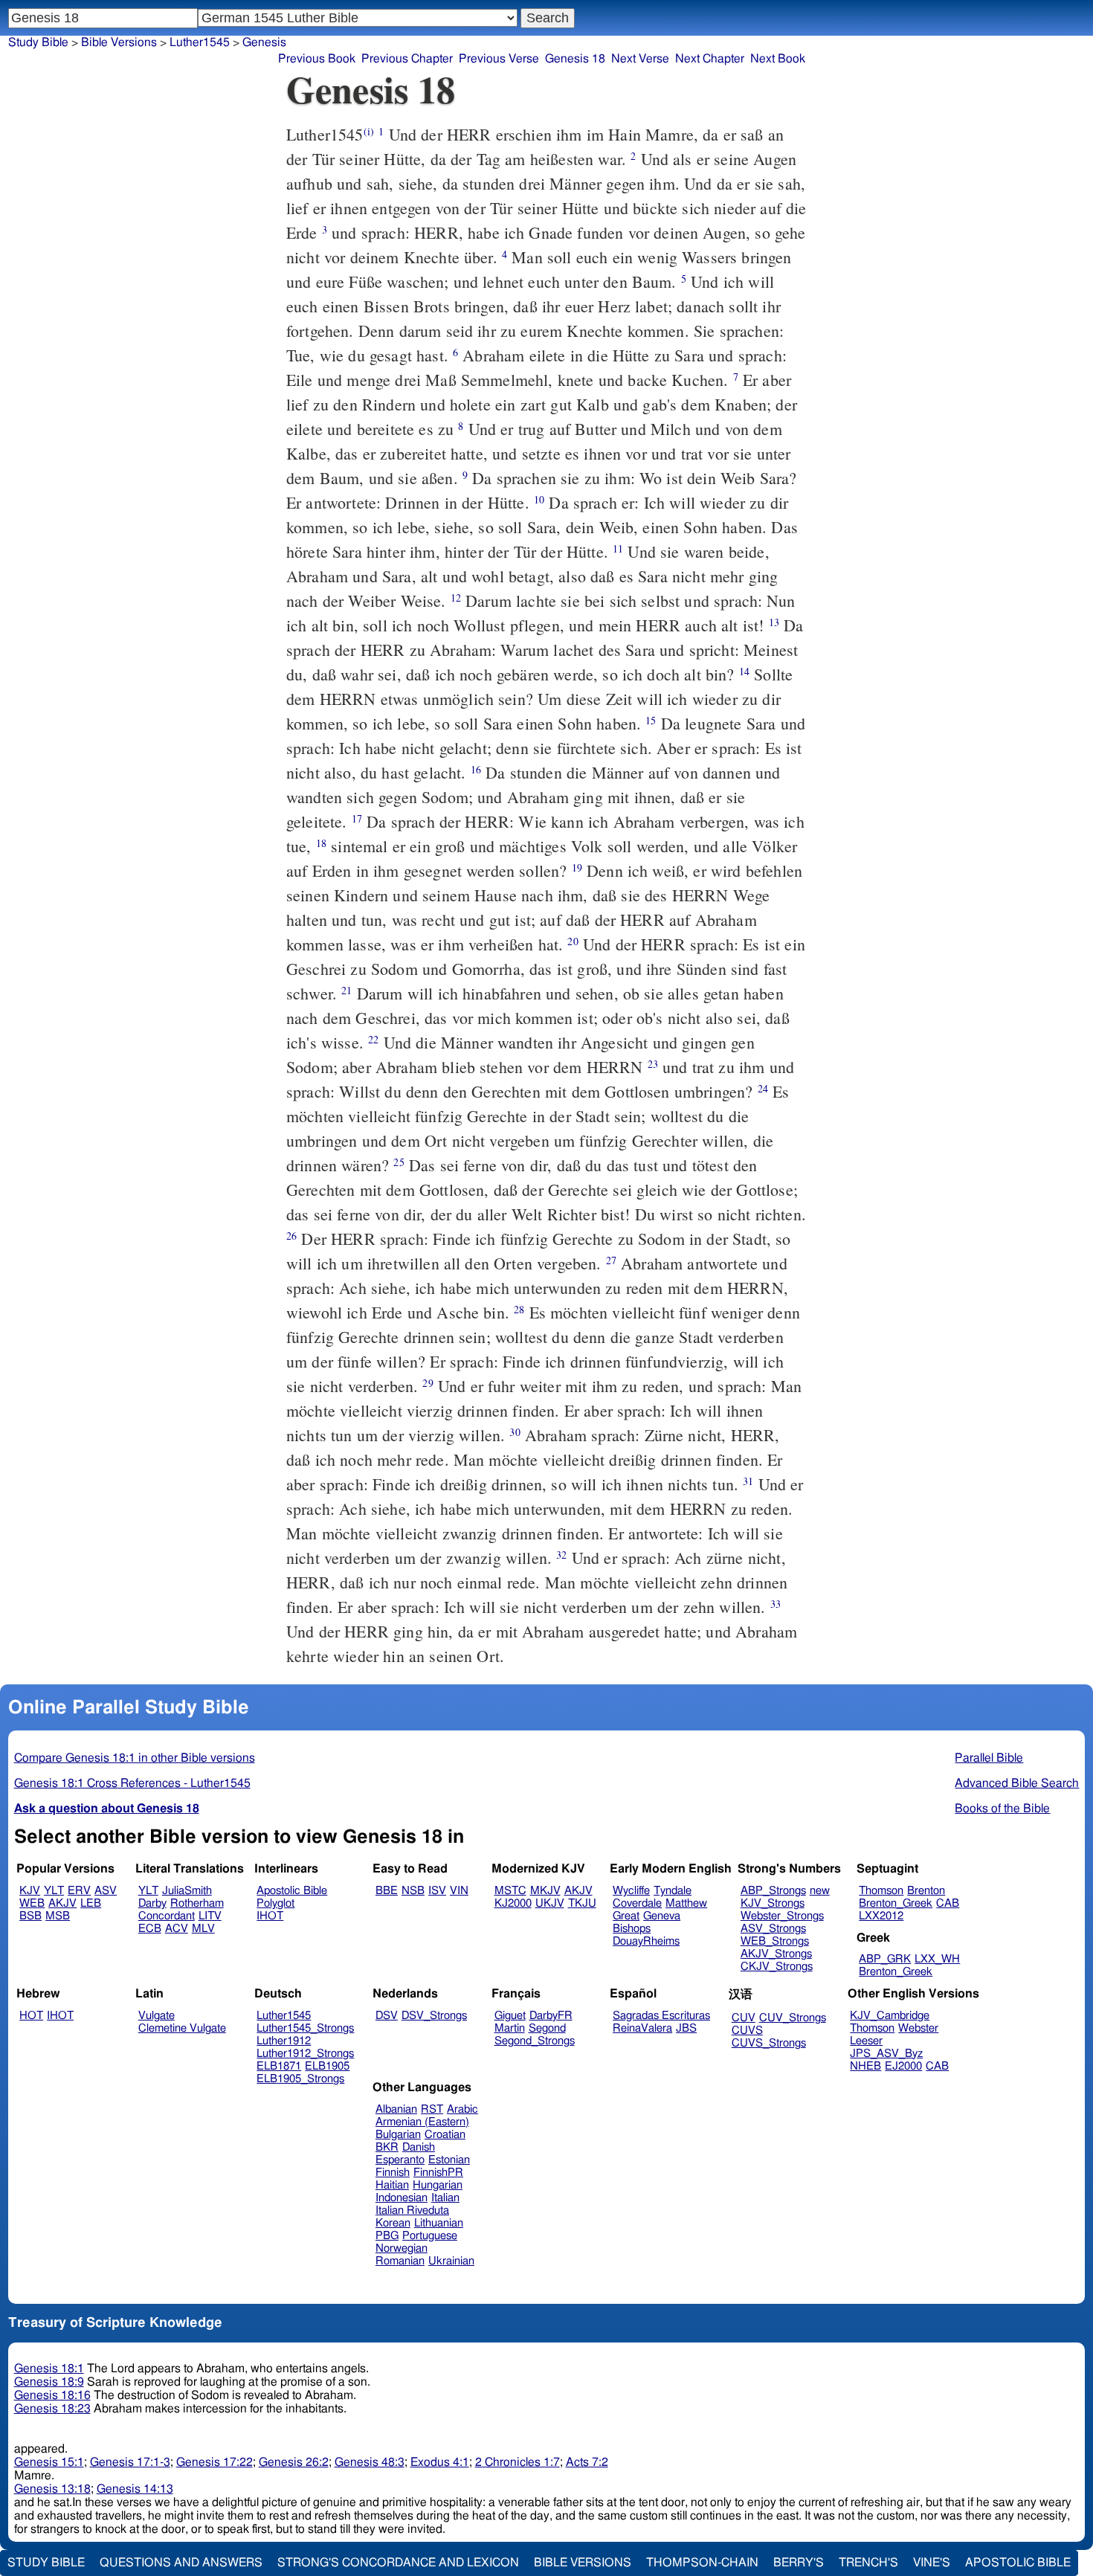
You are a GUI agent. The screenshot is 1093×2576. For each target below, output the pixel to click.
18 (321, 843)
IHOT (270, 1916)
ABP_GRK (885, 1959)
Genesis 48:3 (370, 2462)
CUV (744, 2018)
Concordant (167, 1916)
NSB (413, 1891)
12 (456, 598)
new (820, 1891)
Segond (547, 2028)
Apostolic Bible (1018, 2563)
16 (476, 769)
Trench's (868, 2563)
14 (744, 671)
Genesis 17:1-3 (130, 2462)
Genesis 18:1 (49, 2369)
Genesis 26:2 (294, 2462)
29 (428, 1383)
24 (763, 1088)
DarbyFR (551, 2016)
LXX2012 (881, 1916)
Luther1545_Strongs (305, 2028)
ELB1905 (327, 2066)
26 (291, 1236)
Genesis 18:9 (49, 2382)
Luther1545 (284, 2016)
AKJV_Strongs (776, 1954)
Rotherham (197, 1903)
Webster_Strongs (782, 1916)
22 (373, 1039)
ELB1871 (279, 2066)
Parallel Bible (989, 1758)
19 (577, 867)
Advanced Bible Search (1017, 1783)
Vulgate (157, 2016)
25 (399, 1162)
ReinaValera (642, 2028)
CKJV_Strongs (777, 1967)
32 (561, 1555)
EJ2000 (903, 2066)
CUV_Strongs (793, 2018)
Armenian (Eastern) (422, 2122)
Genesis (264, 42)
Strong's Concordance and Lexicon (398, 2563)
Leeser (866, 2041)
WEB (32, 1903)
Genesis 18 (575, 59)
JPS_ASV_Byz (886, 2054)
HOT (31, 2016)
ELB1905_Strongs (300, 2079)
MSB (58, 1916)
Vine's (932, 2563)
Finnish (393, 2173)
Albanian (396, 2109)
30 (515, 1432)
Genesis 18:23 (52, 2409)
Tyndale (673, 1891)
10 (539, 499)
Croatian (445, 2135)
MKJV (545, 1891)
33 (776, 1604)
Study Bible (38, 42)
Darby (152, 1903)
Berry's (799, 2563)
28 (519, 1309)
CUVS (747, 2031)
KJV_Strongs (773, 1903)
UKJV (550, 1903)
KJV (30, 1891)
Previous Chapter (407, 59)
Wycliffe (631, 1891)
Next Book (778, 59)
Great (626, 1916)
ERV (79, 1891)
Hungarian (438, 2185)
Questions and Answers (181, 2563)
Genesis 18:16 (52, 2395)
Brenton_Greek (896, 1903)
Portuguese (430, 2236)
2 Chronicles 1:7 (518, 2462)
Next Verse (640, 59)
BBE (387, 1891)
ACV (177, 1929)
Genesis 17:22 (215, 2462)
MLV (203, 1929)
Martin (510, 2028)
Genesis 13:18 (52, 2489)
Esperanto (400, 2160)
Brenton (926, 1891)
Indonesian (402, 2198)
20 (573, 941)
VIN (459, 1891)
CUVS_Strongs (769, 2043)
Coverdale (637, 1903)
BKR (387, 2147)
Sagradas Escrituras (661, 2016)
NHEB (865, 2066)
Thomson (881, 1891)
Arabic (462, 2109)
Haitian (392, 2185)
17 (357, 818)
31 (748, 1481)
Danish (419, 2147)
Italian (445, 2198)
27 (611, 1260)
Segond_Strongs (535, 2041)
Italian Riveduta (412, 2210)
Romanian (400, 2261)
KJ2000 (513, 1903)
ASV (106, 1891)
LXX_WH (937, 1959)
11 (618, 548)
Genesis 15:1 (49, 2462)
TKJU (582, 1903)
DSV (387, 2016)
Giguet (510, 2016)
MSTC (510, 1891)
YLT (54, 1891)
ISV (437, 1891)
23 (653, 1064)
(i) (369, 131)
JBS (686, 2028)
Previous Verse (499, 59)
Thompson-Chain (702, 2563)
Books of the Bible (1002, 1809)
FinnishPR (438, 2173)
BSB (30, 1916)
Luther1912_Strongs (305, 2054)
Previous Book (317, 59)
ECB (150, 1929)
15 (651, 720)
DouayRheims (646, 1941)
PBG (387, 2236)
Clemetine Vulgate (182, 2028)
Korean (393, 2223)
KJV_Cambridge (890, 2016)
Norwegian (402, 2248)
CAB (948, 1903)
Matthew (686, 1903)
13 (774, 622)
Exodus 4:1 (440, 2462)
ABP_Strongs (773, 1891)
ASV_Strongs (773, 1929)
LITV (210, 1916)
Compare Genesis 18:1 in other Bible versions (135, 1758)
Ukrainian (451, 2261)
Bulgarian (398, 2135)
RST (432, 2109)
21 (346, 990)
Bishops (632, 1929)
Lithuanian (439, 2223)
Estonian (449, 2160)
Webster (918, 2028)
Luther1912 (284, 2041)
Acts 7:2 (587, 2462)
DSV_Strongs (434, 2016)
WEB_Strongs (775, 1941)
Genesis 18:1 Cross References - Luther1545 (132, 1783)
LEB (91, 1903)
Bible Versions (119, 42)
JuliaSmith (187, 1891)
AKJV (62, 1903)
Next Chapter (710, 59)
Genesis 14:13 (135, 2489)
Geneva (662, 1916)
